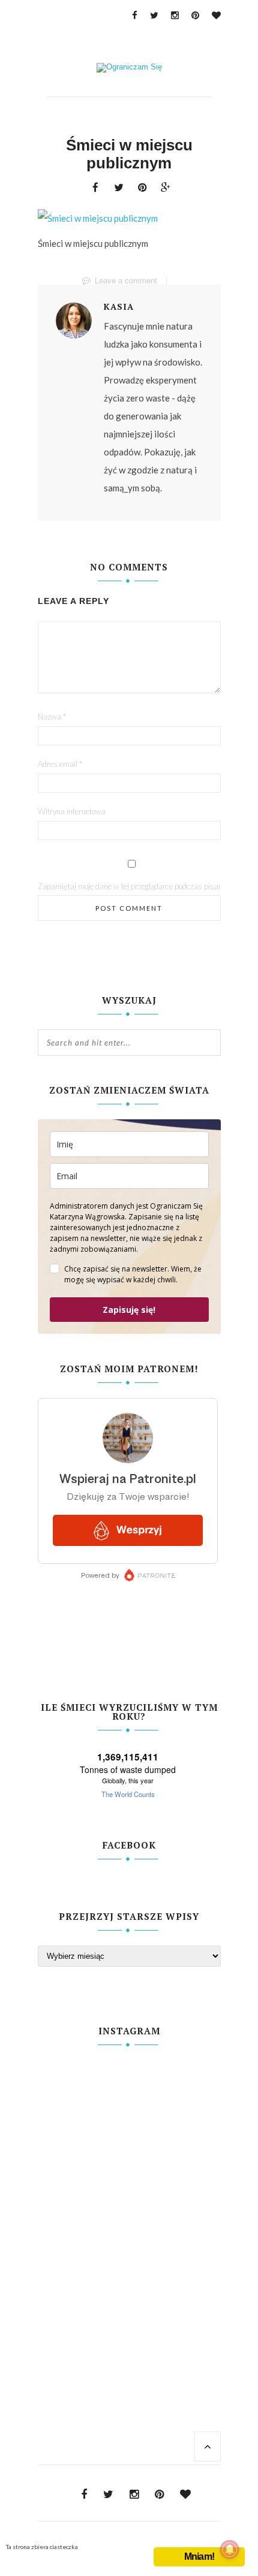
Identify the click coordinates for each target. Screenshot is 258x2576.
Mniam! (199, 2557)
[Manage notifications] (230, 2550)
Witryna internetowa (72, 811)
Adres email (60, 764)
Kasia (119, 307)
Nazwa (52, 717)
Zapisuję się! (129, 1310)
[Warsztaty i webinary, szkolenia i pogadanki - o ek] (129, 2202)
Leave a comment (126, 281)
